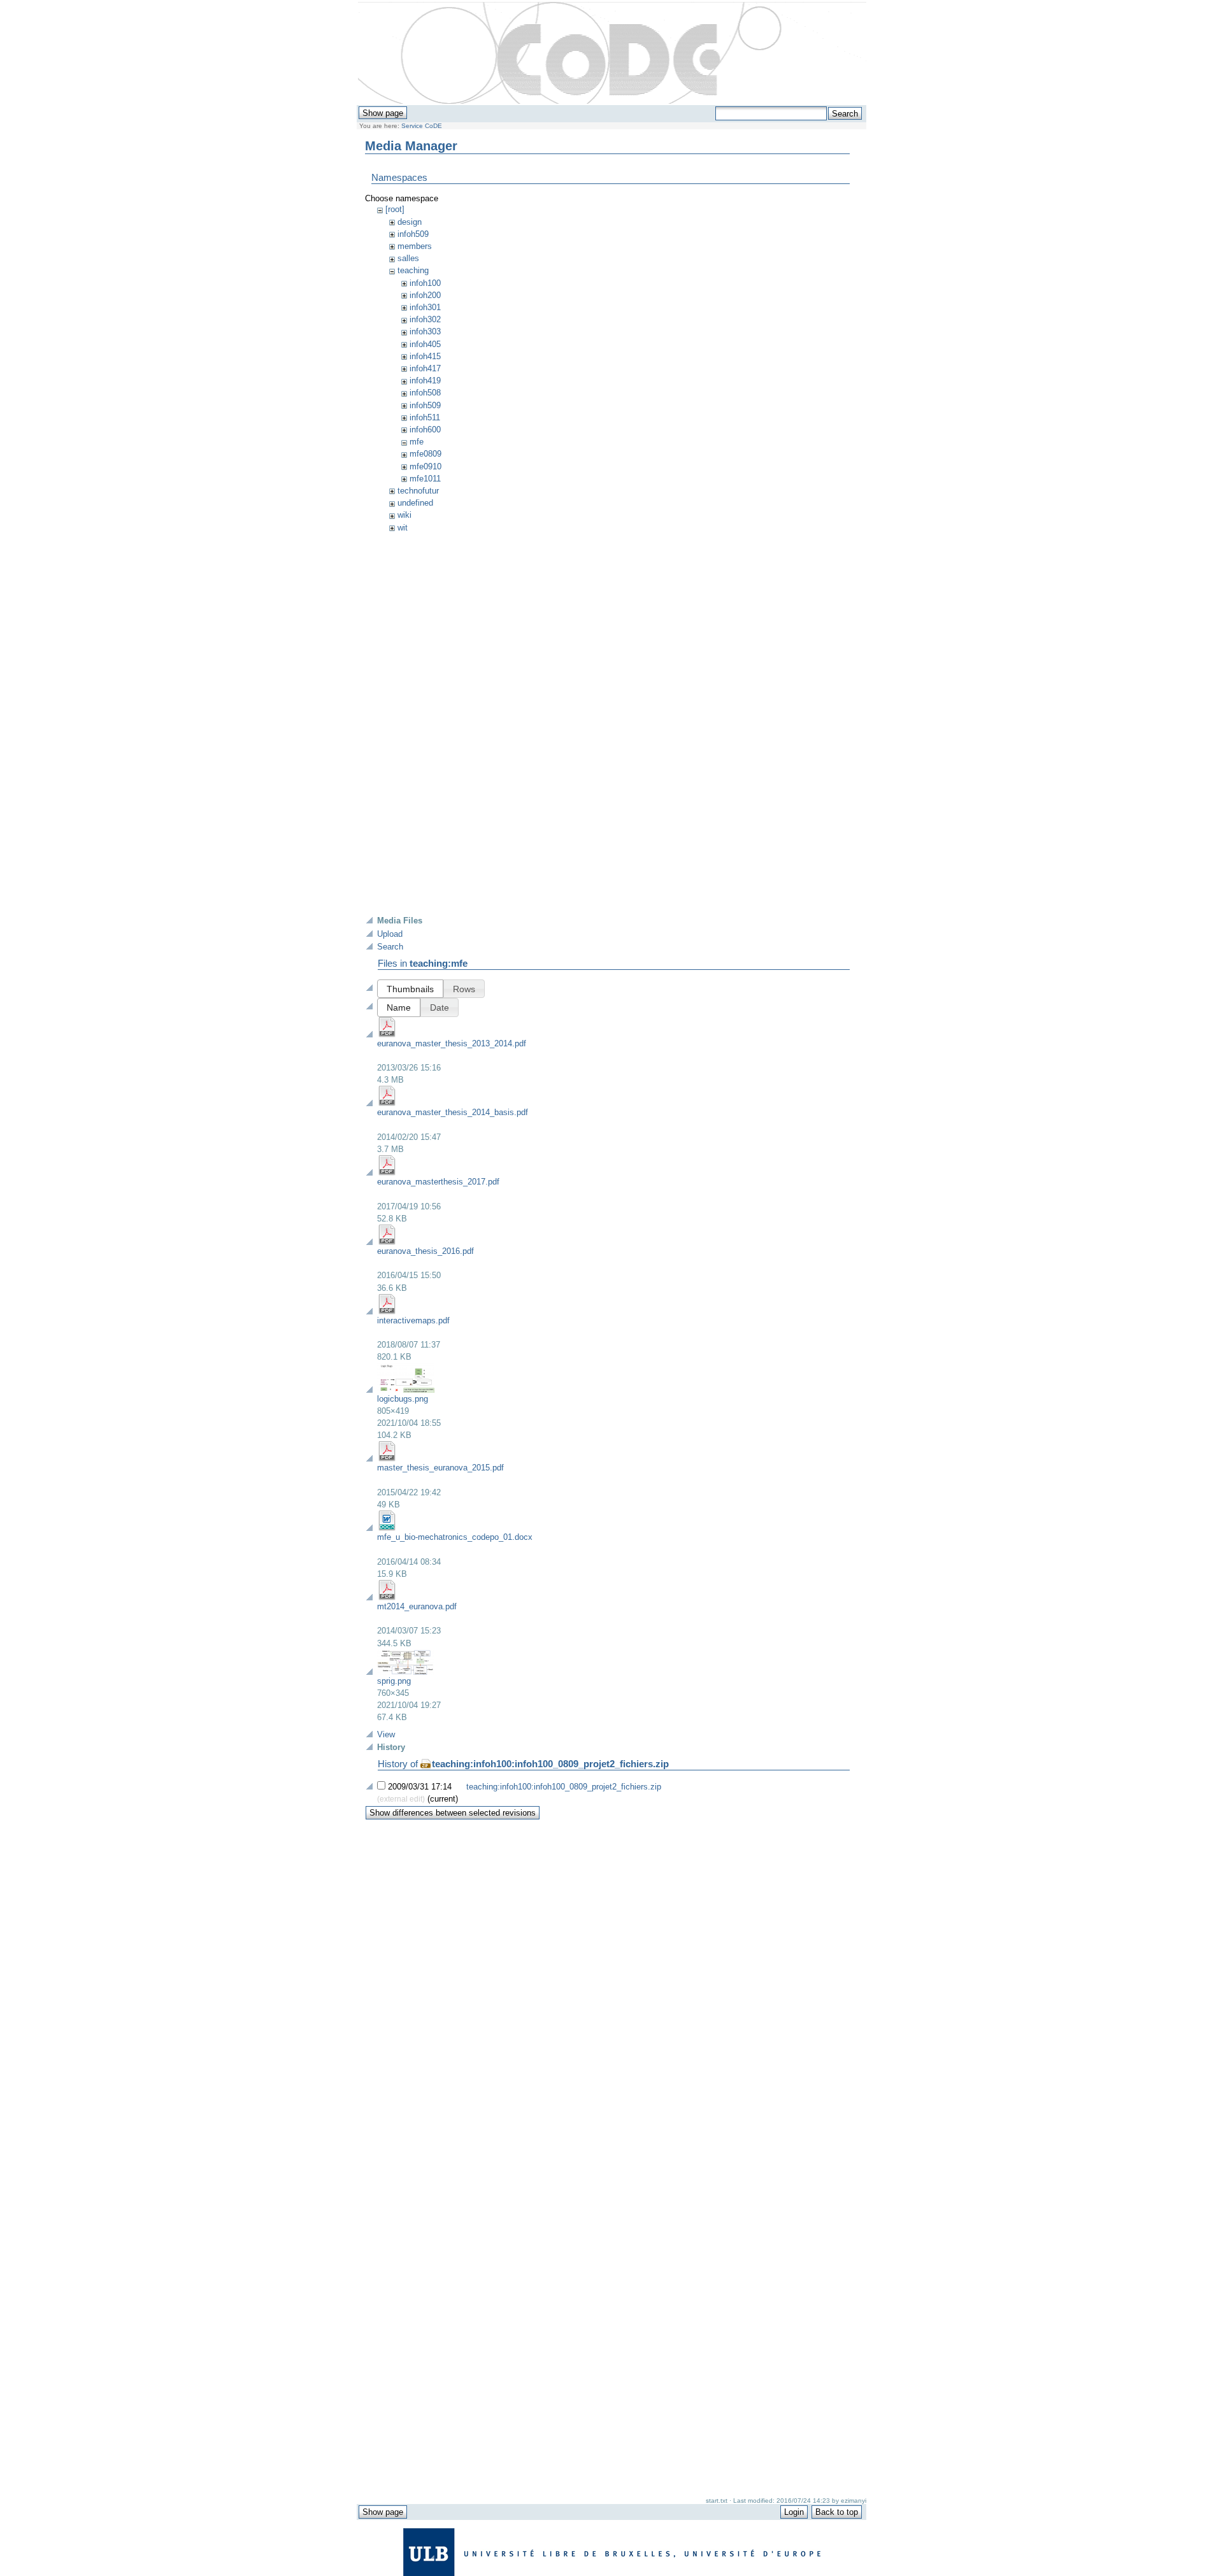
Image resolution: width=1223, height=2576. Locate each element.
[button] (410, 989)
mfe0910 (426, 466)
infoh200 (425, 295)
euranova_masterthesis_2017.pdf (438, 1182)
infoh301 (425, 307)
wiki (404, 515)
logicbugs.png (403, 1399)
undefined (415, 503)
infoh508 (425, 393)
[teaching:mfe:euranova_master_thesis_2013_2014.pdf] (387, 1035)
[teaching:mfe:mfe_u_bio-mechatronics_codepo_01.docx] (387, 1528)
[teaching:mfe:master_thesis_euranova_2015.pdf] (387, 1459)
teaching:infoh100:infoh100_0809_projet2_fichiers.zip (550, 1764)
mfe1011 (425, 479)
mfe (417, 442)
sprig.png (394, 1681)
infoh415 (425, 356)
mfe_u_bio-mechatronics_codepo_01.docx (455, 1537)
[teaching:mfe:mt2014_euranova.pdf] (387, 1598)
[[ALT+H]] (612, 53)
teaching (413, 270)
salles (408, 258)
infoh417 (425, 368)
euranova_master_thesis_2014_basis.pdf (453, 1112)
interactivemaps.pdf (413, 1320)
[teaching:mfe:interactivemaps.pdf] (387, 1312)
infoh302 (425, 319)
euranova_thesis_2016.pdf (426, 1251)
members (415, 246)
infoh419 (425, 381)
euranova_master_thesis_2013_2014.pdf (452, 1043)
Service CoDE (422, 126)
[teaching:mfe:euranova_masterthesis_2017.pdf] (387, 1173)
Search (390, 947)
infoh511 (425, 417)
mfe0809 (426, 454)
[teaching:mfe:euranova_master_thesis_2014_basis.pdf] (387, 1103)
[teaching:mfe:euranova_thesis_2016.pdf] (387, 1242)
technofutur (418, 491)
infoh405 (425, 344)
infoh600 (425, 430)
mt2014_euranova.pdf (417, 1606)
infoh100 (425, 283)
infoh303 (425, 331)
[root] (395, 209)
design (410, 222)
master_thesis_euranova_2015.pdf (440, 1468)
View (386, 1734)
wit (403, 528)
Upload (390, 934)
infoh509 (413, 234)
